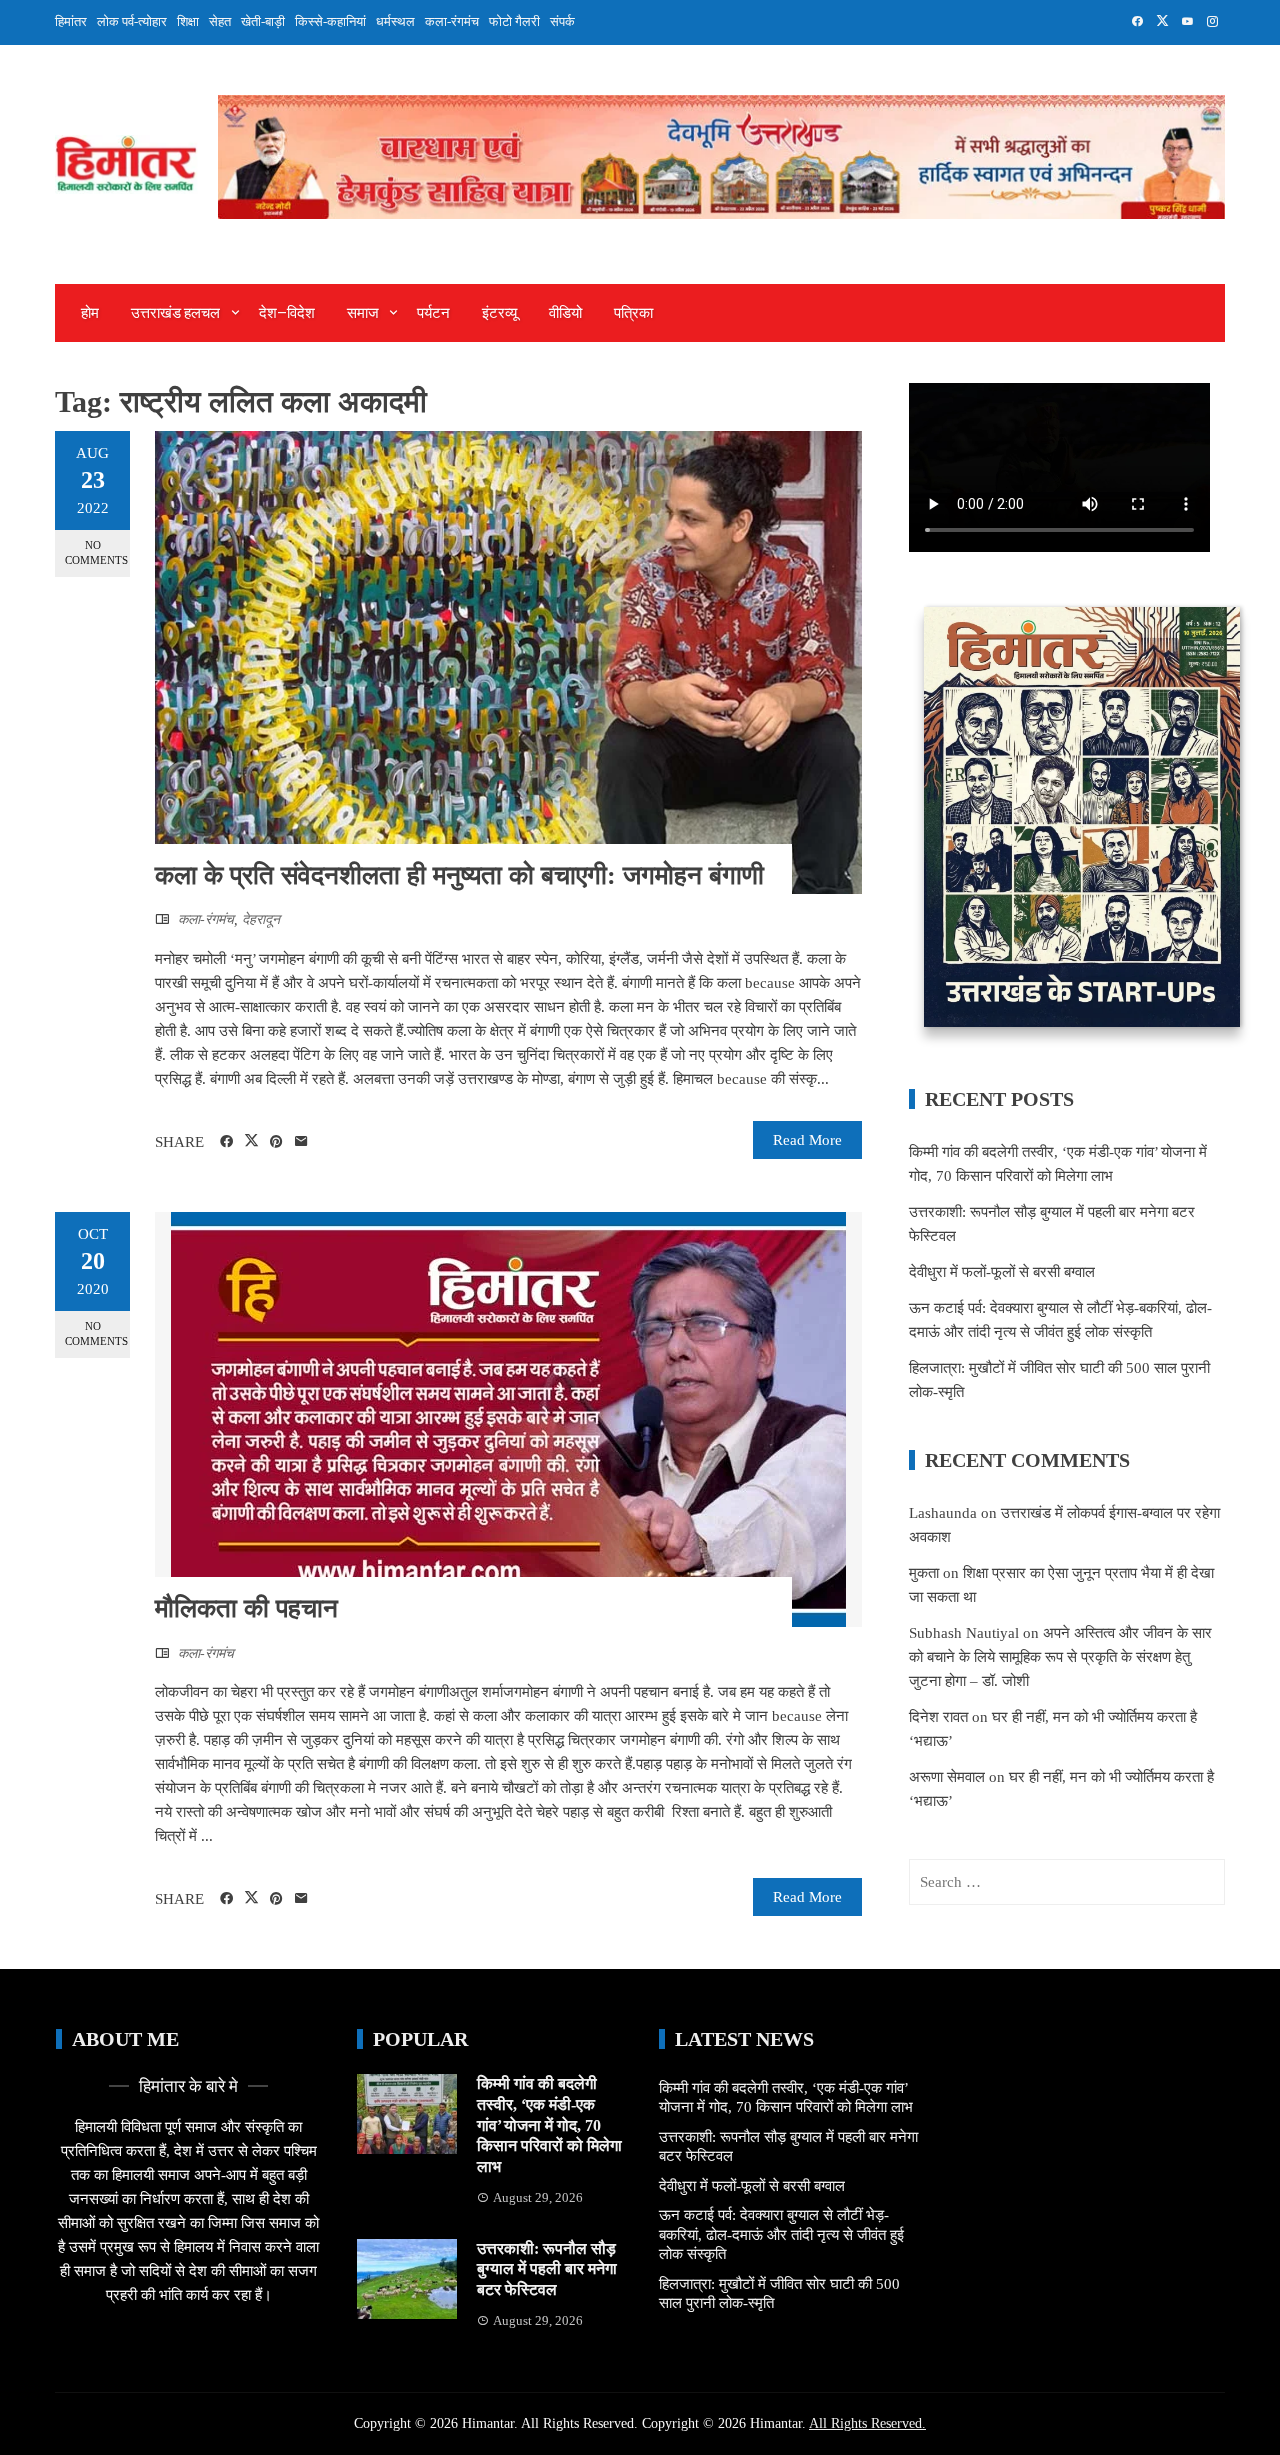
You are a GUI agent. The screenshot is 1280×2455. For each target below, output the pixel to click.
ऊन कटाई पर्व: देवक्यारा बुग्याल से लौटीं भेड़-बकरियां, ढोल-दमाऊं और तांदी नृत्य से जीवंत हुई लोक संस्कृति (781, 2234)
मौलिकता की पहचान (246, 1608)
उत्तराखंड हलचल (175, 313)
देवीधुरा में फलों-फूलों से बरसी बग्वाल (1002, 1272)
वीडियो (565, 313)
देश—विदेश (287, 313)
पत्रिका (633, 313)
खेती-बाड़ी (263, 21)
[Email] (301, 1142)
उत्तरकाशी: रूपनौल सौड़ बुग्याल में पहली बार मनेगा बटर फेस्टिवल (547, 2269)
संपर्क (562, 21)
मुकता (924, 1573)
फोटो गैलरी (514, 21)
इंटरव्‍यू (499, 313)
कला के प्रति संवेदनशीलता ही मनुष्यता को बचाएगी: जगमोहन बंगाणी (459, 875)
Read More (807, 1140)
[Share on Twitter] (251, 1141)
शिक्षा (188, 21)
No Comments (96, 552)
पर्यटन (433, 313)
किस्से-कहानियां (330, 21)
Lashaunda (943, 1513)
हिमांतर (71, 21)
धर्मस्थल (395, 21)
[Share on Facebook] (226, 1142)
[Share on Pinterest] (276, 1142)
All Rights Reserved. (867, 2423)
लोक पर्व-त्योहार (132, 21)
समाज (363, 313)
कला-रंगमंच (452, 21)
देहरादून (261, 919)
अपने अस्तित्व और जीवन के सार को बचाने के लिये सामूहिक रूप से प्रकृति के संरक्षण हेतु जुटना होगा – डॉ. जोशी (1060, 1657)
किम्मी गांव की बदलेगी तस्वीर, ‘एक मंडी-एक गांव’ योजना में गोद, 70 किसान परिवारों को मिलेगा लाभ (549, 2125)
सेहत (220, 21)
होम (90, 313)
